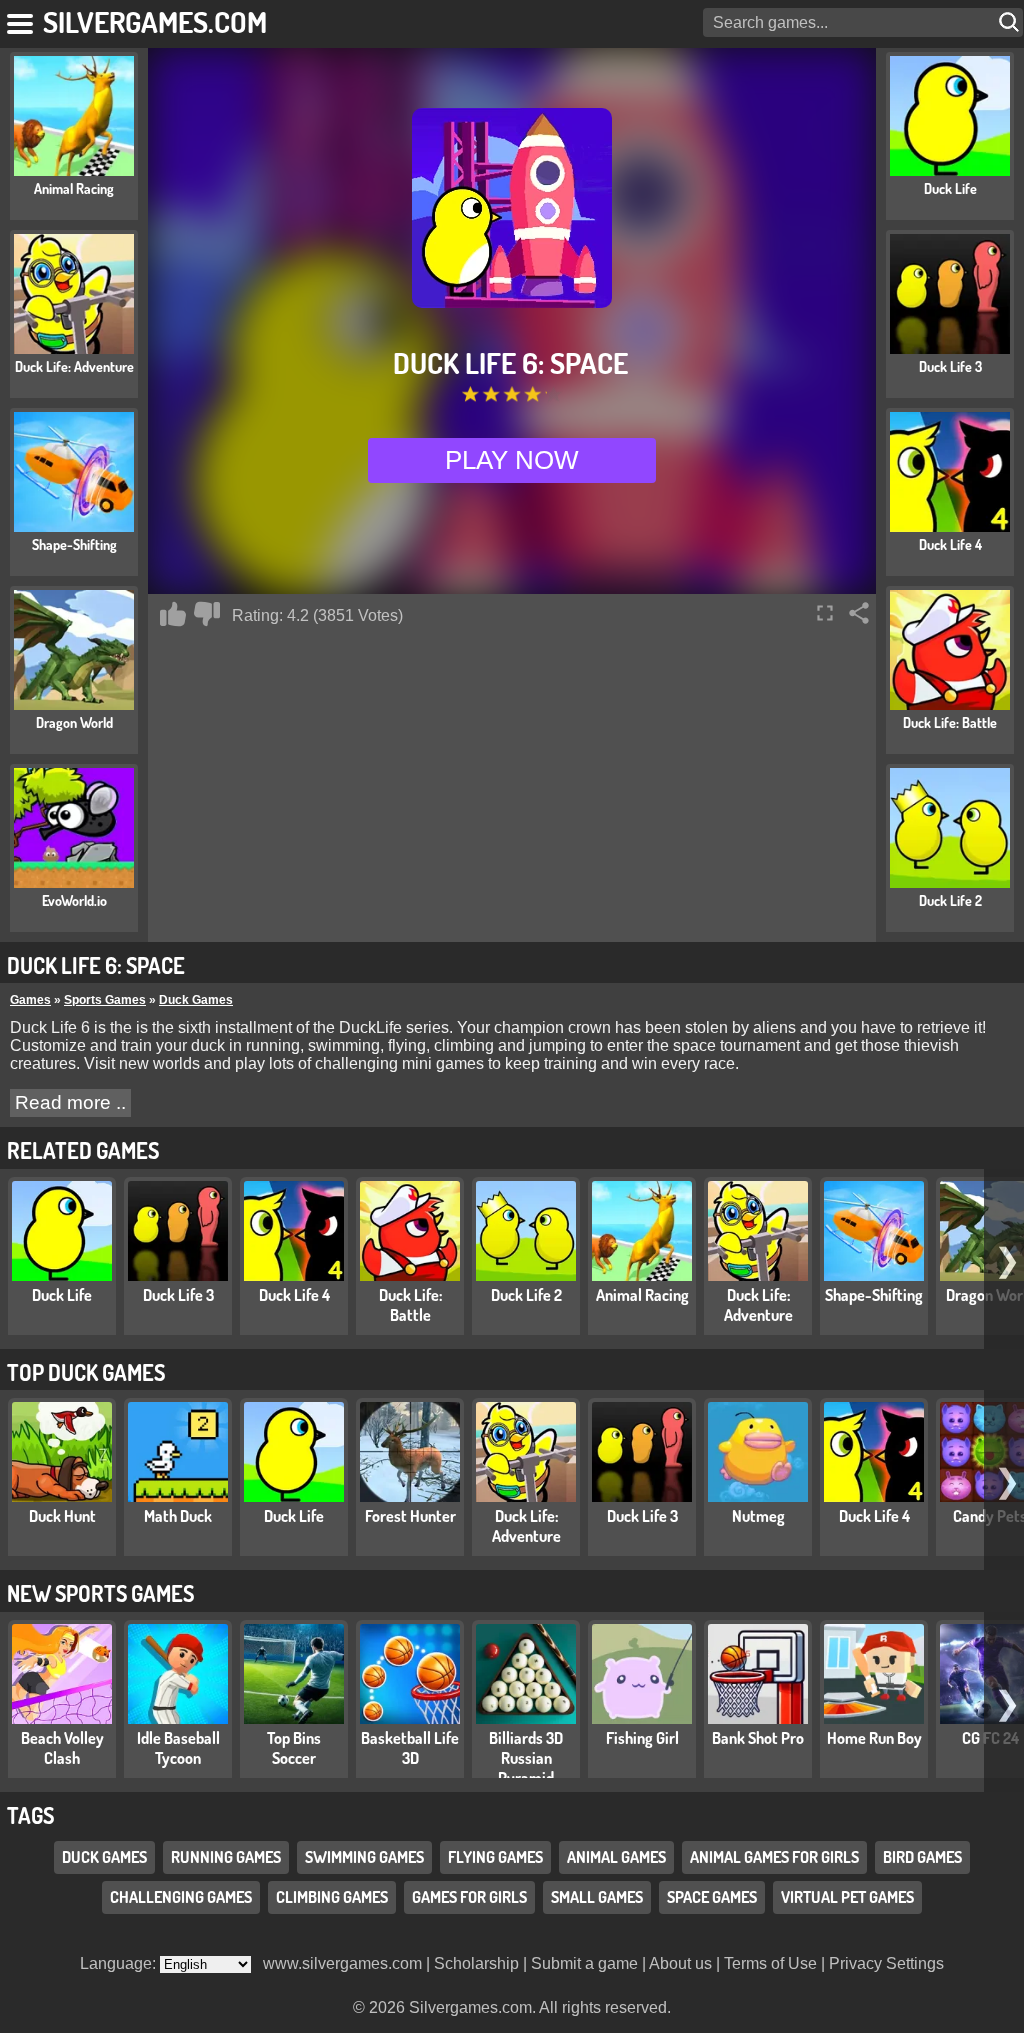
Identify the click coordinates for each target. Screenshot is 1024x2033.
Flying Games (495, 1857)
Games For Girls (469, 1897)
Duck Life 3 (178, 1295)
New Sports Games (100, 1593)
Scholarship (476, 1963)
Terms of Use (770, 1963)
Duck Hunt (62, 1516)
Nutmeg (758, 1516)
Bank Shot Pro (758, 1738)
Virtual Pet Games (847, 1897)
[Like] (173, 614)
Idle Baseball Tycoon (178, 1748)
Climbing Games (332, 1897)
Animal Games (616, 1857)
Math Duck (178, 1516)
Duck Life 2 (526, 1295)
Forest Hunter (410, 1516)
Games (30, 1000)
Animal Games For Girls (774, 1857)
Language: (120, 1963)
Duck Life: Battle (410, 1305)
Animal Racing (642, 1295)
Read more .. (70, 1102)
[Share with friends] (859, 613)
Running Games (226, 1857)
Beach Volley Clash (62, 1748)
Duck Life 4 (294, 1295)
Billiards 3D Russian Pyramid (526, 1758)
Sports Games (105, 1000)
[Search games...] (1011, 22)
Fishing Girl (642, 1738)
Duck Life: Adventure (758, 1305)
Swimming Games (364, 1857)
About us (680, 1963)
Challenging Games (181, 1897)
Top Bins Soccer (294, 1748)
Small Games (597, 1897)
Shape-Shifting (874, 1295)
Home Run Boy (874, 1738)
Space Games (712, 1897)
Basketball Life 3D (410, 1748)
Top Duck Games (86, 1372)
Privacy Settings (886, 1963)
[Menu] (21, 20)
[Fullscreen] (825, 613)
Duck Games (196, 1000)
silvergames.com (155, 21)
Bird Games (922, 1857)
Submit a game (584, 1963)
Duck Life (62, 1295)
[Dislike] (207, 614)
